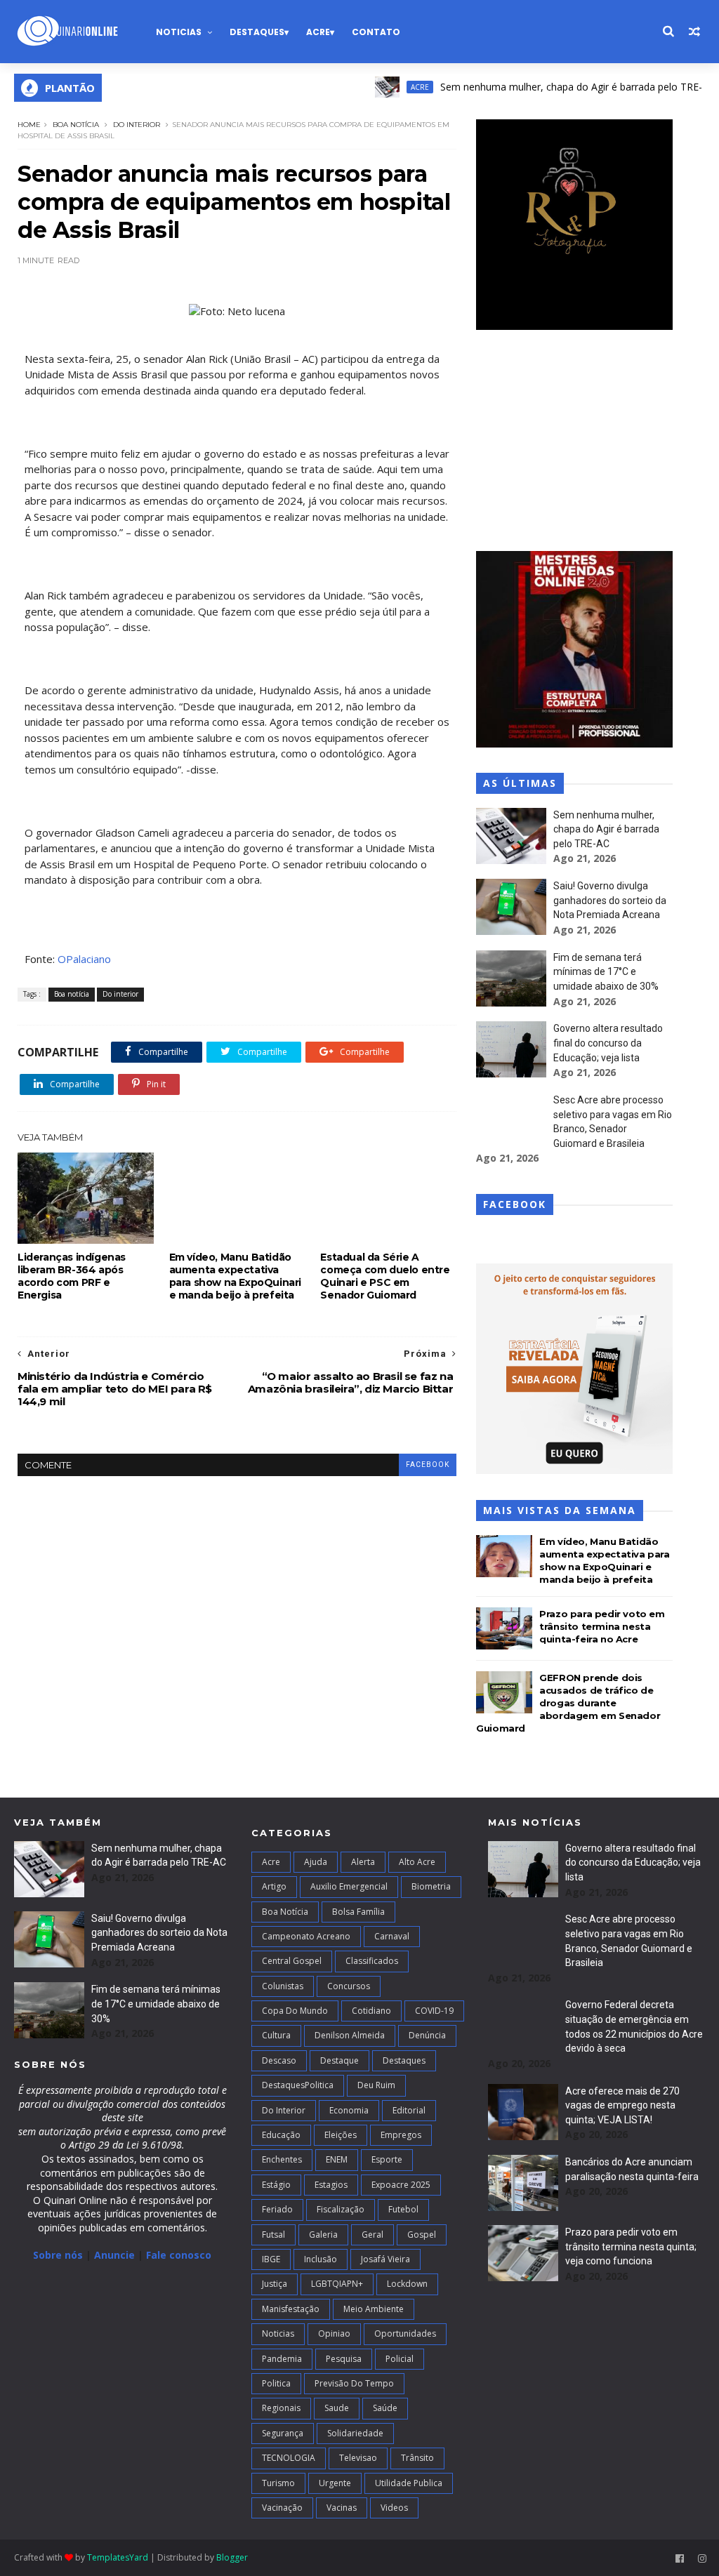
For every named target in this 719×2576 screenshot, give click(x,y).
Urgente (335, 2483)
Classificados (372, 1961)
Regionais (281, 2408)
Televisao (358, 2458)
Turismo (278, 2483)
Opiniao (334, 2333)
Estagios (331, 2185)
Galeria (323, 2235)
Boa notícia (76, 125)
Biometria (431, 1886)
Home (29, 125)
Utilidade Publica (409, 2483)
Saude (337, 2408)
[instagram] (702, 2559)
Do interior (137, 125)
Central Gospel (292, 1961)
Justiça (275, 2284)
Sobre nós (58, 2255)
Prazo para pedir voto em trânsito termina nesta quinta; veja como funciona (631, 2246)
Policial (400, 2359)
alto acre (417, 1862)
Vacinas (342, 2508)
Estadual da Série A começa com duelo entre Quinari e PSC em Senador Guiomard (385, 1276)
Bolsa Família (358, 1912)
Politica (276, 2383)
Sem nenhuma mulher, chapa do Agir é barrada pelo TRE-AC (537, 87)
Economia (349, 2110)
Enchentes (282, 2159)
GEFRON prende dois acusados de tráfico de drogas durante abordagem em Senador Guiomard (568, 1703)
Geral (372, 2235)
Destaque (339, 2060)
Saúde (385, 2408)
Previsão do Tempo (354, 2383)
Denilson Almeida (350, 2035)
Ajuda (316, 1862)
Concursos (349, 1986)
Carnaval (392, 1936)
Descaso (279, 2060)
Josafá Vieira (385, 2259)
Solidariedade (355, 2433)
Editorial (409, 2110)
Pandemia (282, 2359)
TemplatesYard (118, 2557)
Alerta (363, 1862)
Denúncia (427, 2035)
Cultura (276, 2035)
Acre (318, 32)
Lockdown (407, 2284)
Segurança (283, 2433)
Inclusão (321, 2259)
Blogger (232, 2557)
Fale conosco (179, 2255)
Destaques (257, 32)
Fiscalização (341, 2209)
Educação (281, 2135)
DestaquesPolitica (298, 2085)
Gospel (422, 2235)
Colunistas (283, 1986)
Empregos (401, 2135)
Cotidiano (371, 2011)
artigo (274, 1886)
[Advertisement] (574, 442)
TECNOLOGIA (289, 2458)
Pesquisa (344, 2359)
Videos (394, 2508)
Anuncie (116, 2255)
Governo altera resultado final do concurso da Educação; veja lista (608, 1043)
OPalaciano (84, 959)
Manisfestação (291, 2309)
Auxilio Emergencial (349, 1886)
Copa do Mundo (295, 2011)
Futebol (403, 2209)
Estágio (276, 2185)
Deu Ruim (376, 2085)
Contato (376, 32)
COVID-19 (434, 2011)
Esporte (387, 2159)
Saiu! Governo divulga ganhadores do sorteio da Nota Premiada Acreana (610, 900)
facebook (428, 1465)
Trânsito (417, 2458)
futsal (273, 2235)
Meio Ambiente (374, 2309)
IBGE (271, 2259)
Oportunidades (405, 2333)
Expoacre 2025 (401, 2185)
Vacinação (282, 2508)
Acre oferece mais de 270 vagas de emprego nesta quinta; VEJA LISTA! (622, 2105)
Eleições (341, 2135)
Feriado (277, 2209)
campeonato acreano (306, 1936)
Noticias (179, 32)
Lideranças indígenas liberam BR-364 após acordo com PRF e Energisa (72, 1276)
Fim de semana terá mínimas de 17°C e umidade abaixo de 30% (606, 972)
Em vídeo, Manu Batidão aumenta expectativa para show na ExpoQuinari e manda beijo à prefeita (235, 1276)
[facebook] (680, 2559)
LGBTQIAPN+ (337, 2284)
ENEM (337, 2159)
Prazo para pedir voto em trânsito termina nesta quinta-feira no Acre (602, 1626)
